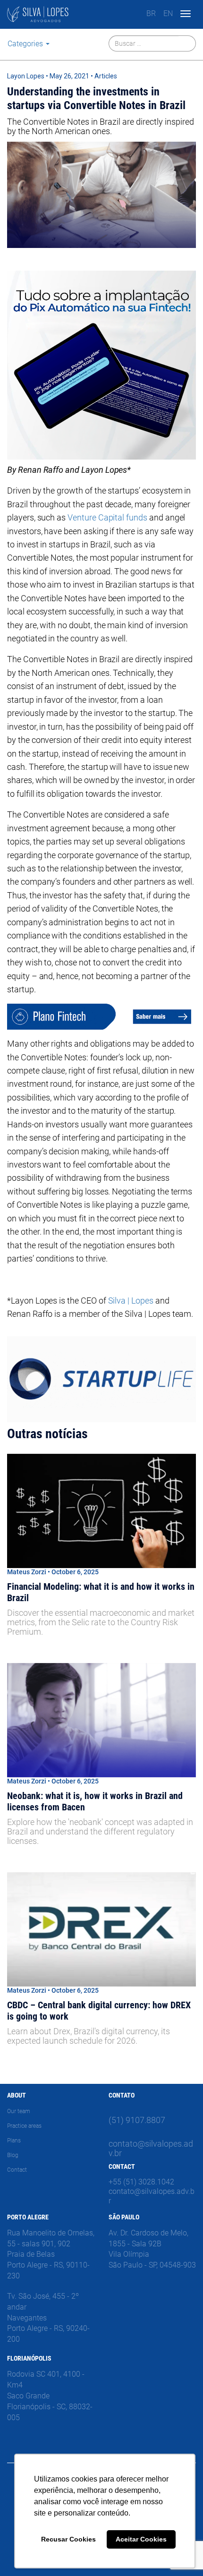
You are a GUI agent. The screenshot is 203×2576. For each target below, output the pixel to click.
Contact (17, 2170)
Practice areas (24, 2126)
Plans (14, 2141)
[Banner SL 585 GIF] (101, 1379)
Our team (19, 2111)
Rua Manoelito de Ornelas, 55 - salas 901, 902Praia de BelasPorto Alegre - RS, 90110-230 (51, 2254)
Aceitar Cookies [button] (141, 2539)
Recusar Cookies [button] (68, 2539)
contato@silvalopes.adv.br (151, 2148)
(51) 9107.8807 (137, 2120)
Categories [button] (26, 44)
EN (168, 13)
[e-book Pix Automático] (101, 365)
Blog (13, 2155)
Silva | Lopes (131, 1301)
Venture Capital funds (107, 517)
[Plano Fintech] (101, 1017)
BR (151, 13)
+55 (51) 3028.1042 (141, 2182)
